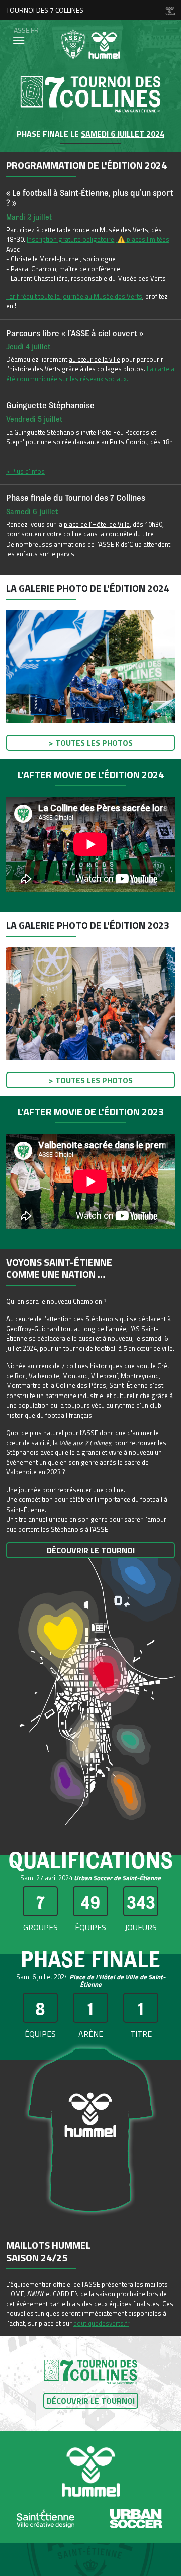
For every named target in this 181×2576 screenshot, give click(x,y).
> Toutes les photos (91, 743)
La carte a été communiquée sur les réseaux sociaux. (90, 374)
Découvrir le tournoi (91, 1550)
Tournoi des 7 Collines (45, 10)
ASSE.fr (26, 30)
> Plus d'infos (25, 471)
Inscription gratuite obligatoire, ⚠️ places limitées (98, 239)
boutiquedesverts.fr (101, 2323)
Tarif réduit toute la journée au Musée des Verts (74, 296)
